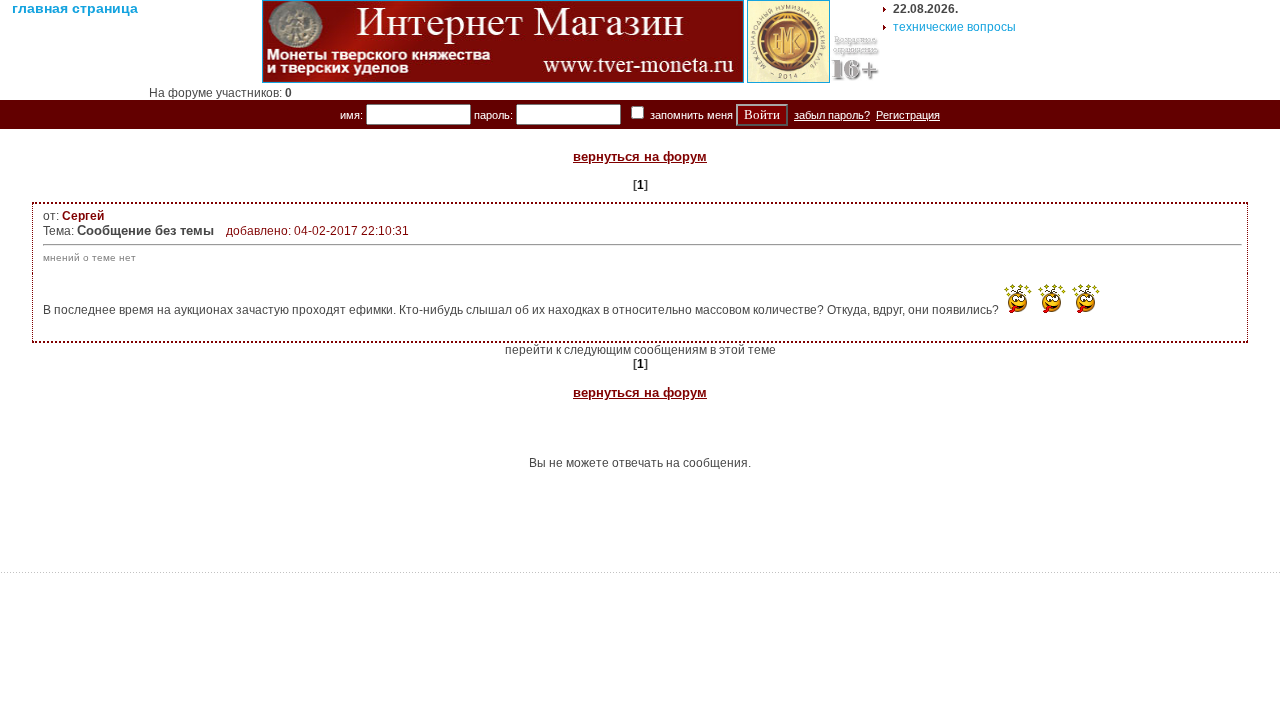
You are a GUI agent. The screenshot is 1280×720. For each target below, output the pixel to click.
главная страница (75, 8)
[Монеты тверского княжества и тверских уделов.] (503, 79)
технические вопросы (954, 27)
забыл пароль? (832, 115)
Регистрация (908, 115)
